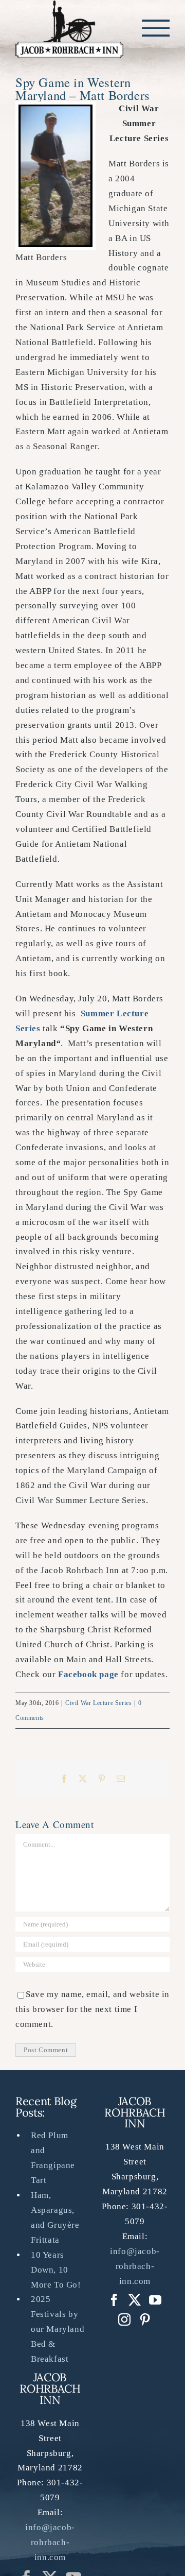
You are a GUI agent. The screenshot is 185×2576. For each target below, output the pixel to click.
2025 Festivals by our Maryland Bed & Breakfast (58, 2331)
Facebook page (88, 1676)
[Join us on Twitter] (135, 2302)
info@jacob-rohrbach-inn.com (50, 2544)
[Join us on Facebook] (114, 2302)
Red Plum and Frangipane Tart (53, 2160)
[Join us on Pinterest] (125, 2322)
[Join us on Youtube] (155, 2302)
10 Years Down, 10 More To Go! (56, 2271)
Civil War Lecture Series (98, 1704)
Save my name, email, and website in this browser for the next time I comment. (92, 2011)
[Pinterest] (145, 2322)
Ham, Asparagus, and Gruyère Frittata (55, 2219)
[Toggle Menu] (156, 29)
